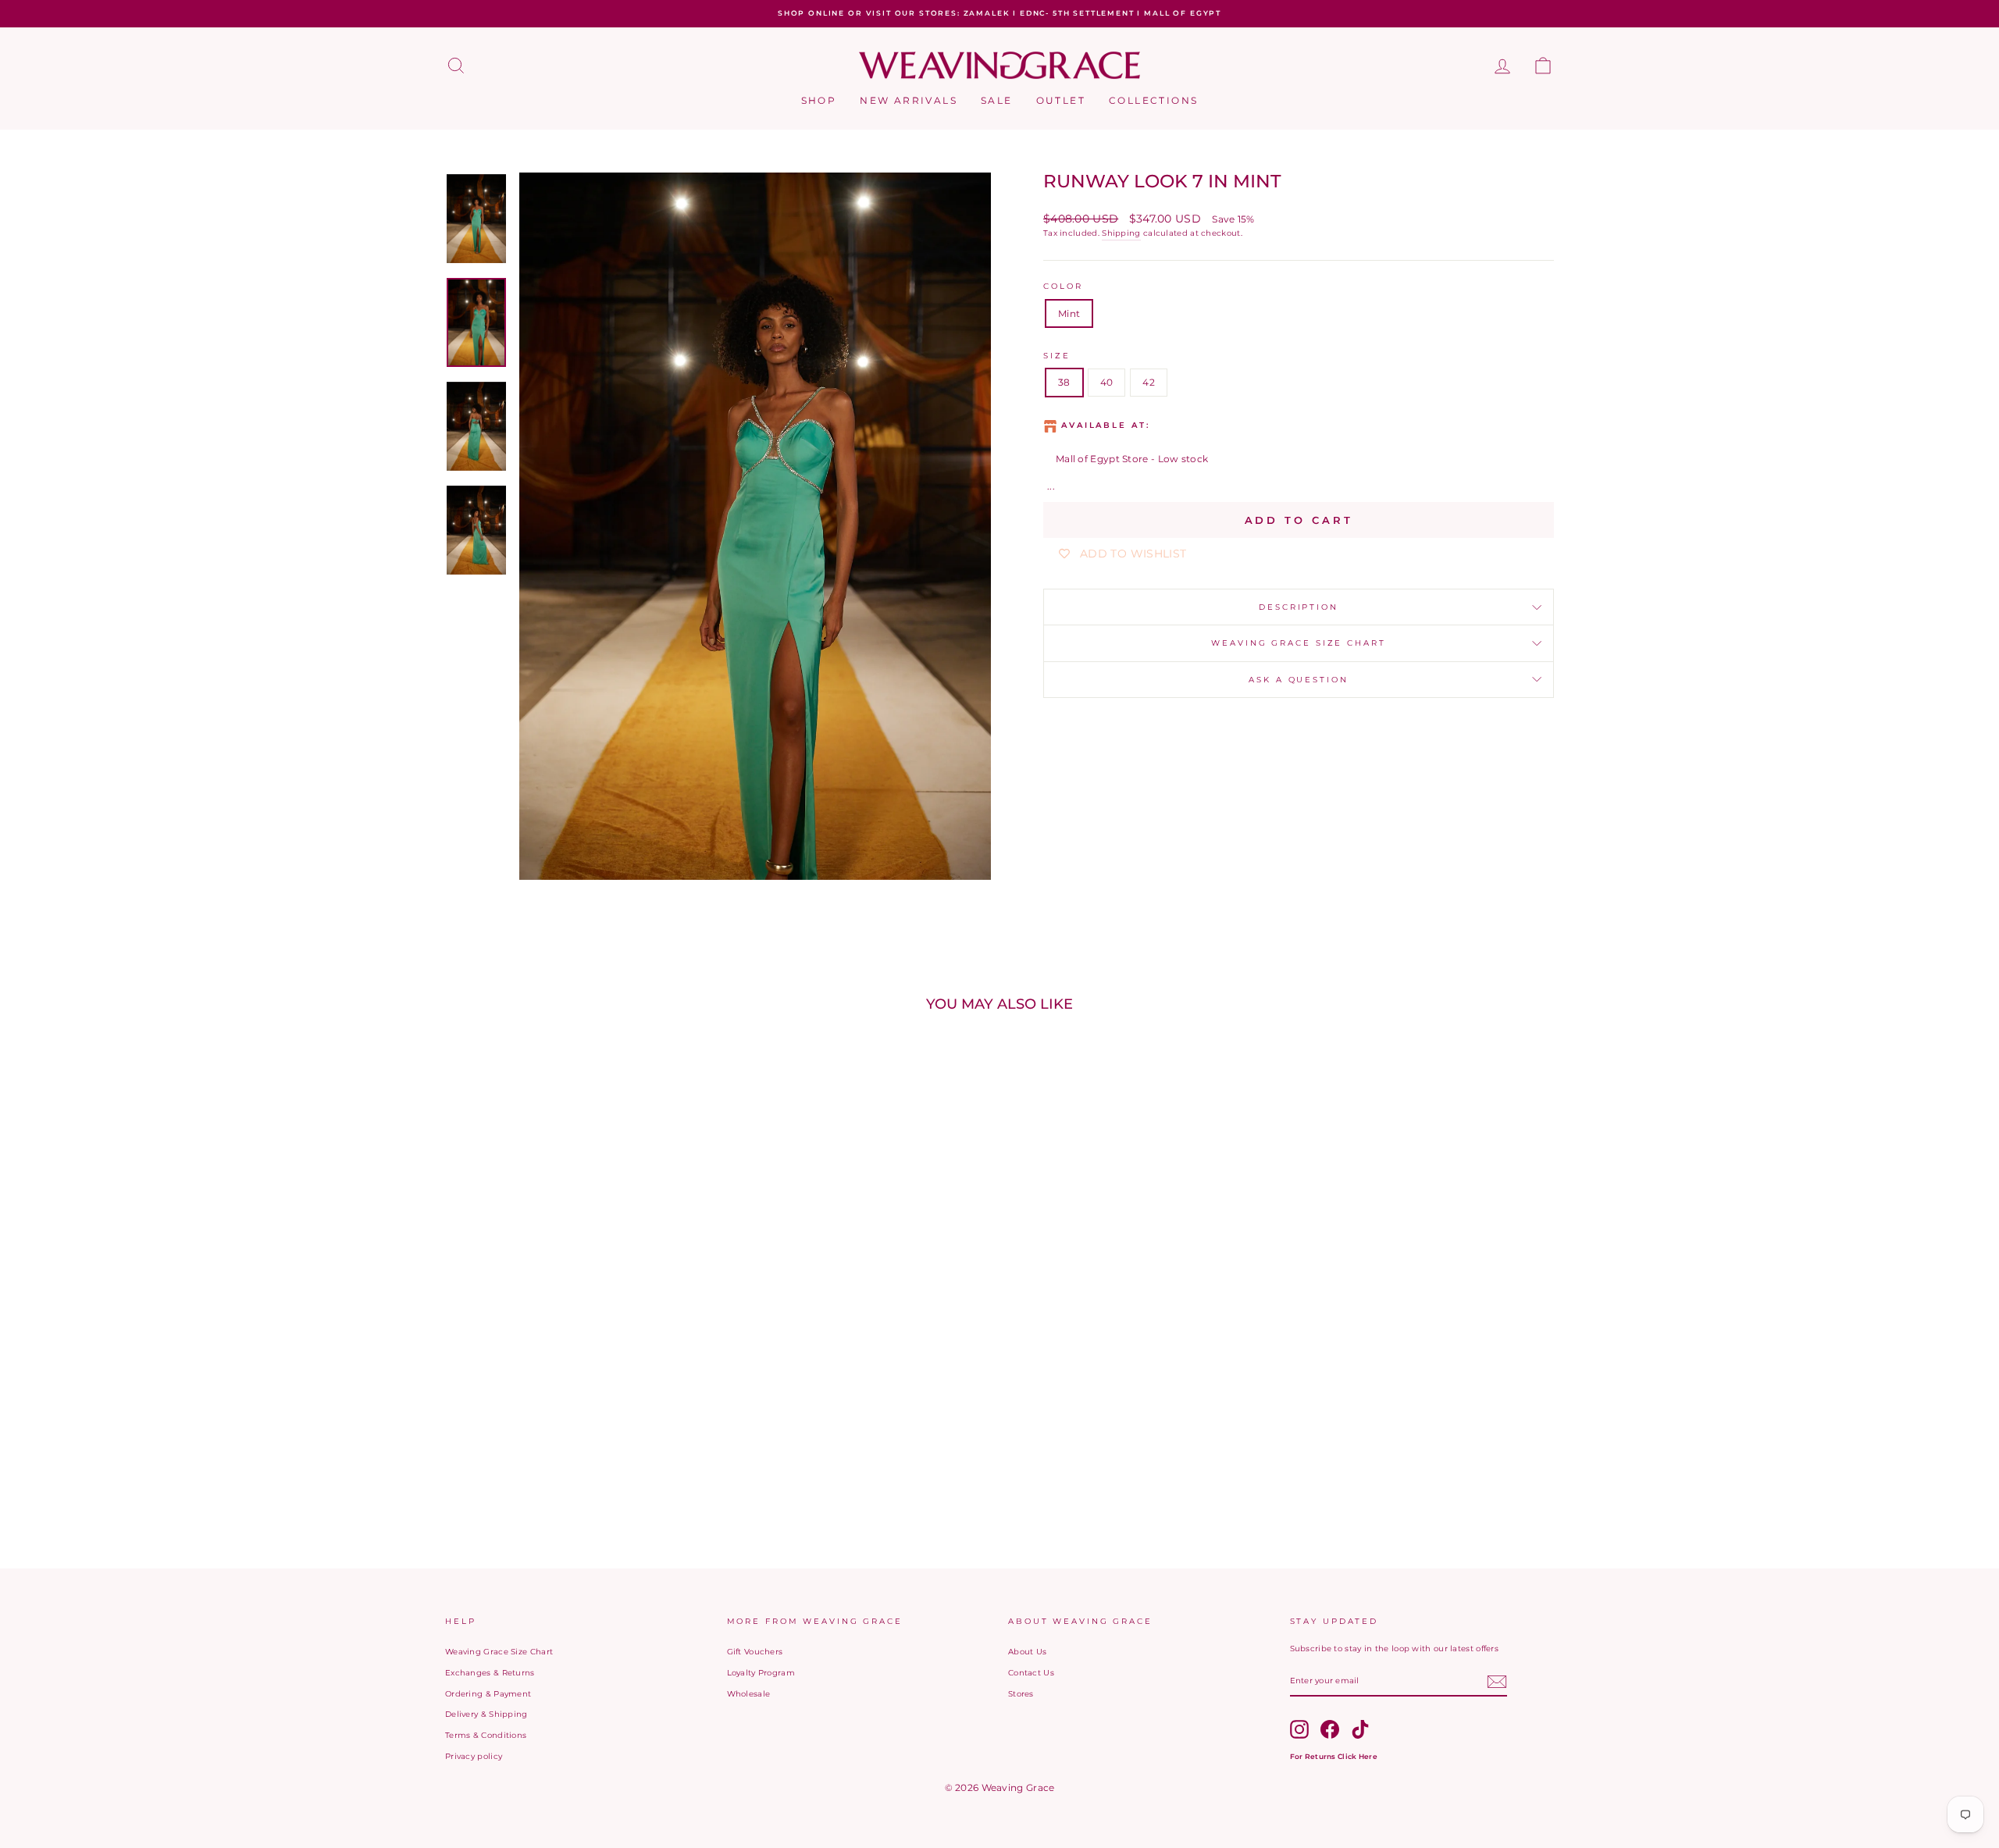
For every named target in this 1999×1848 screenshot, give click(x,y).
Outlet (1061, 100)
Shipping (1121, 233)
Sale (997, 100)
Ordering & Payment (488, 1694)
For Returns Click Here (1334, 1756)
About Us (1027, 1652)
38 (1064, 382)
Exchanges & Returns (490, 1673)
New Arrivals (909, 100)
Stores (1021, 1694)
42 (1149, 382)
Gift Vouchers (755, 1652)
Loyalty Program (761, 1673)
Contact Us (1031, 1673)
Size (1057, 356)
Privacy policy (474, 1756)
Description (1299, 607)
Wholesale (749, 1694)
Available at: (1105, 425)
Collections (1153, 100)
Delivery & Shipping (486, 1714)
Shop (819, 100)
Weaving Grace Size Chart (1298, 643)
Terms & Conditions (486, 1735)
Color (1063, 286)
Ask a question (1298, 680)
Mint (1069, 313)
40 (1107, 382)
